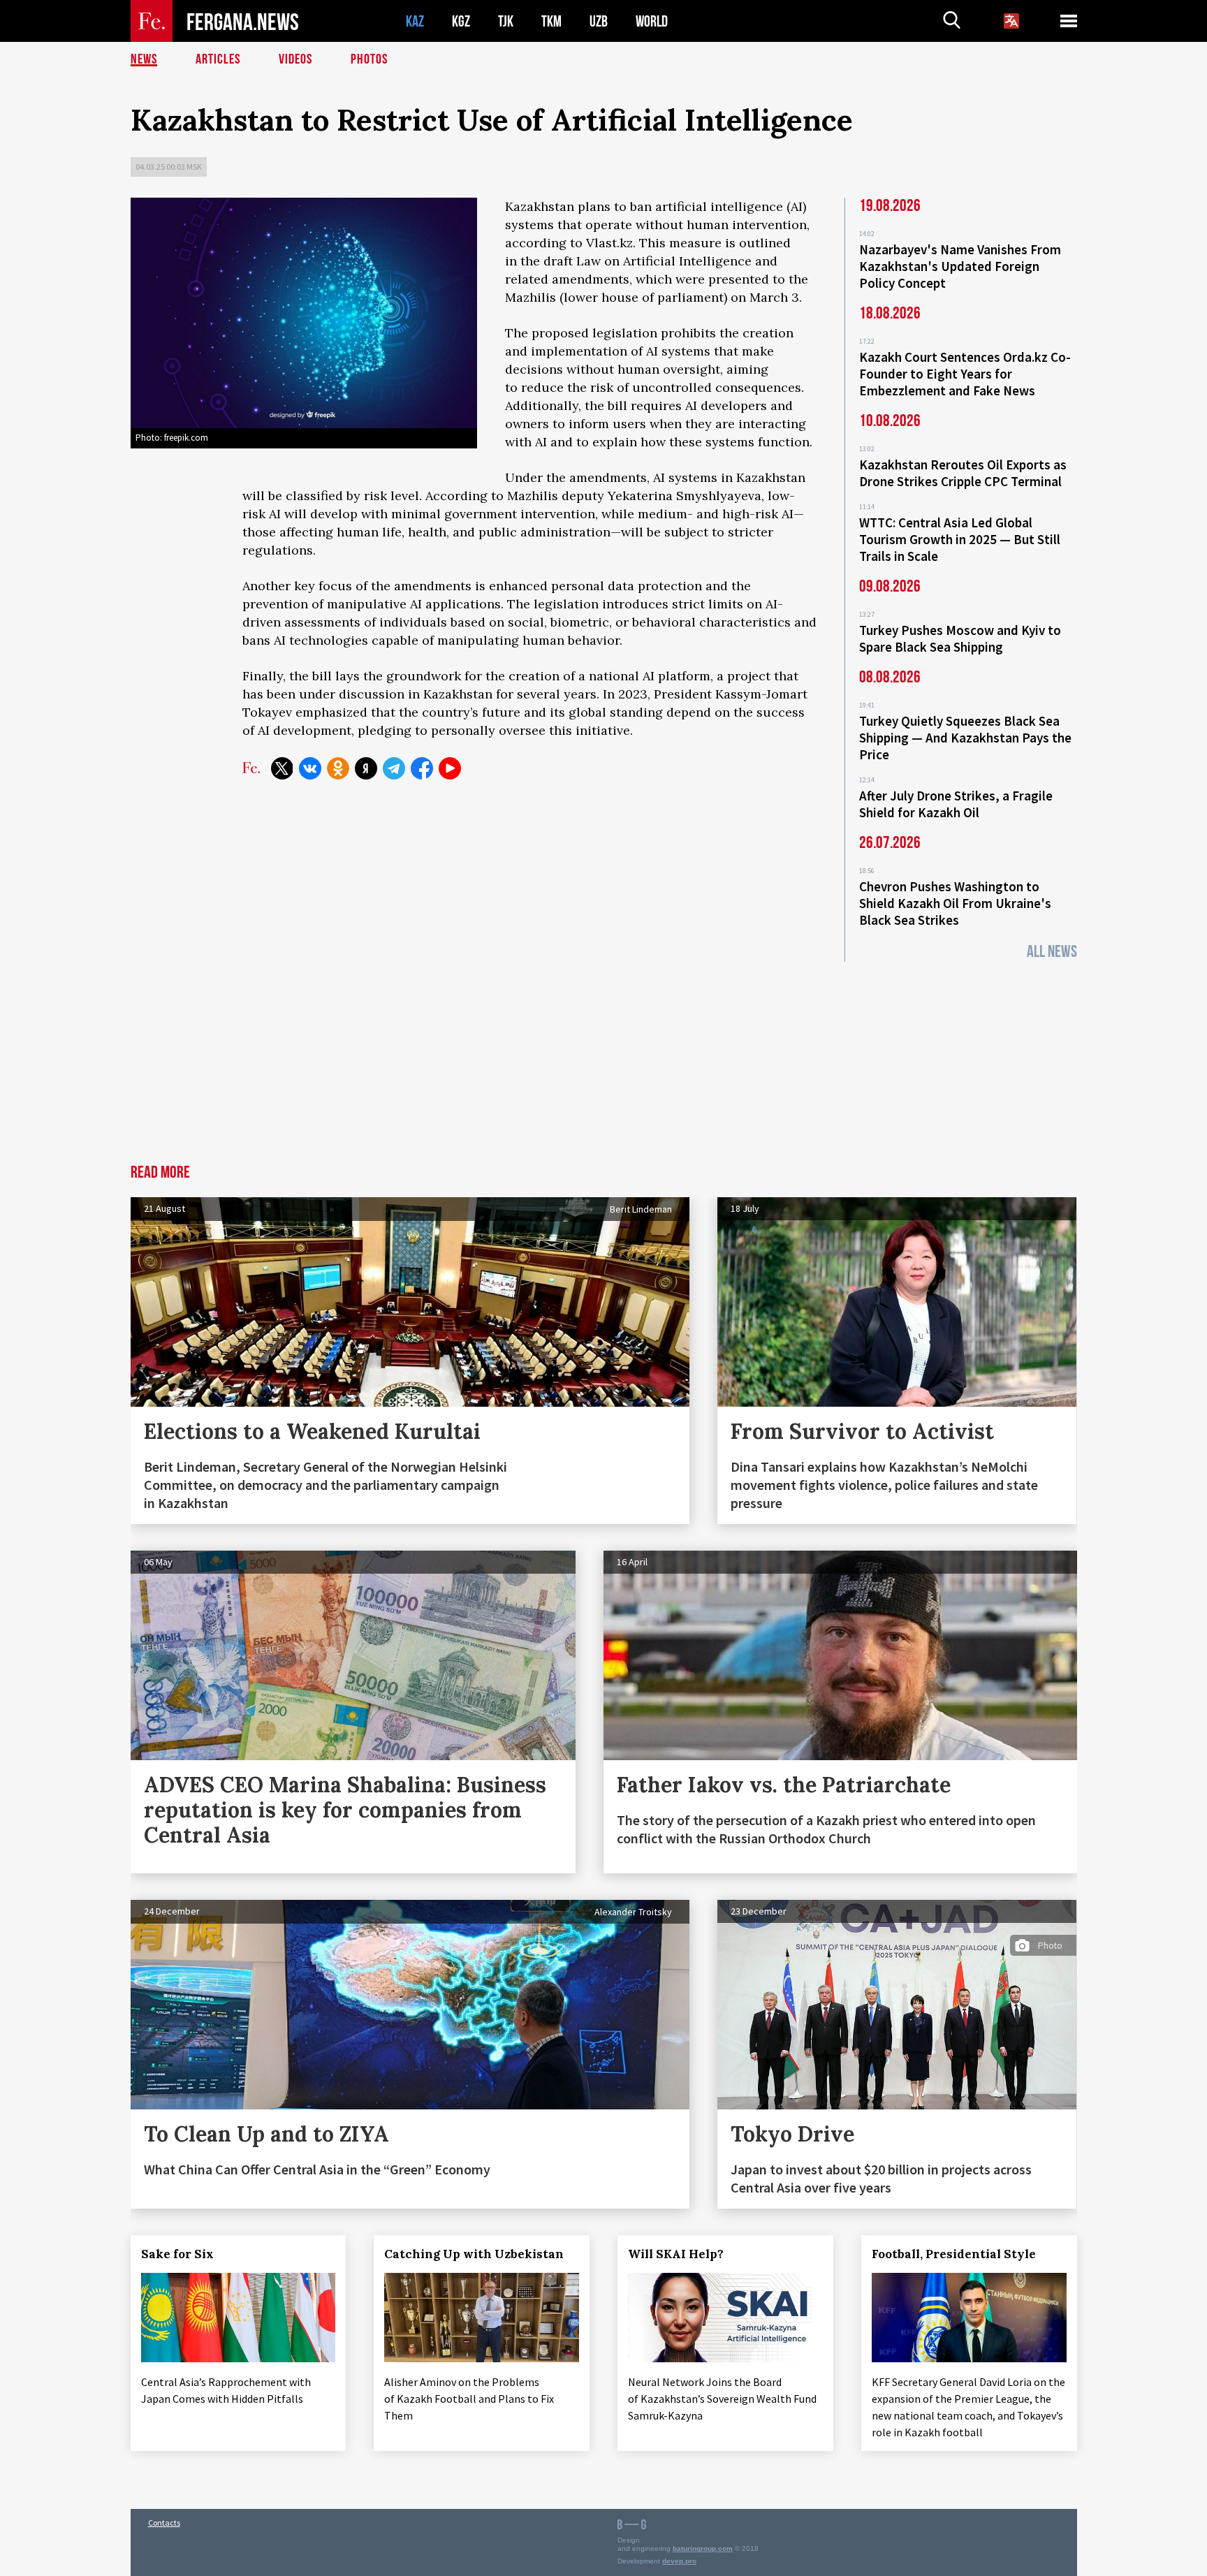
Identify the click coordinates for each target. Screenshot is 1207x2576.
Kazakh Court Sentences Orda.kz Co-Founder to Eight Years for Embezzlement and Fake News (965, 374)
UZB (599, 21)
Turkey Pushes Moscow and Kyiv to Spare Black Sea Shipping (960, 638)
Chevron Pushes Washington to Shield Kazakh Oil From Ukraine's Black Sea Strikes (955, 903)
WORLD (652, 21)
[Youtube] (450, 768)
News (144, 59)
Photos (369, 59)
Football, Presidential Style (954, 2254)
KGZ (461, 21)
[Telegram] (394, 768)
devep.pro (679, 2561)
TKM (551, 21)
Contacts (164, 2523)
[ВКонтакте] (310, 768)
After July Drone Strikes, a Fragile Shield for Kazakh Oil (956, 804)
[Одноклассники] (338, 768)
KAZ (415, 21)
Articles (218, 59)
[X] (282, 768)
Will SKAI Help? (676, 2254)
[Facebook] (422, 768)
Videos (295, 59)
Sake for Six (177, 2254)
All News (1052, 952)
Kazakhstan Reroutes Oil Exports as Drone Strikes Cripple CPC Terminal (963, 473)
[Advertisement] (603, 1060)
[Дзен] (366, 768)
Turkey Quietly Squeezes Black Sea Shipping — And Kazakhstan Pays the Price (965, 738)
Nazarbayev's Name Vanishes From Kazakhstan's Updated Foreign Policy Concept (960, 266)
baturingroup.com (703, 2548)
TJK (506, 21)
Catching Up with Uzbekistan (474, 2254)
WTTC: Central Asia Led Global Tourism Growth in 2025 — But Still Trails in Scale (960, 539)
